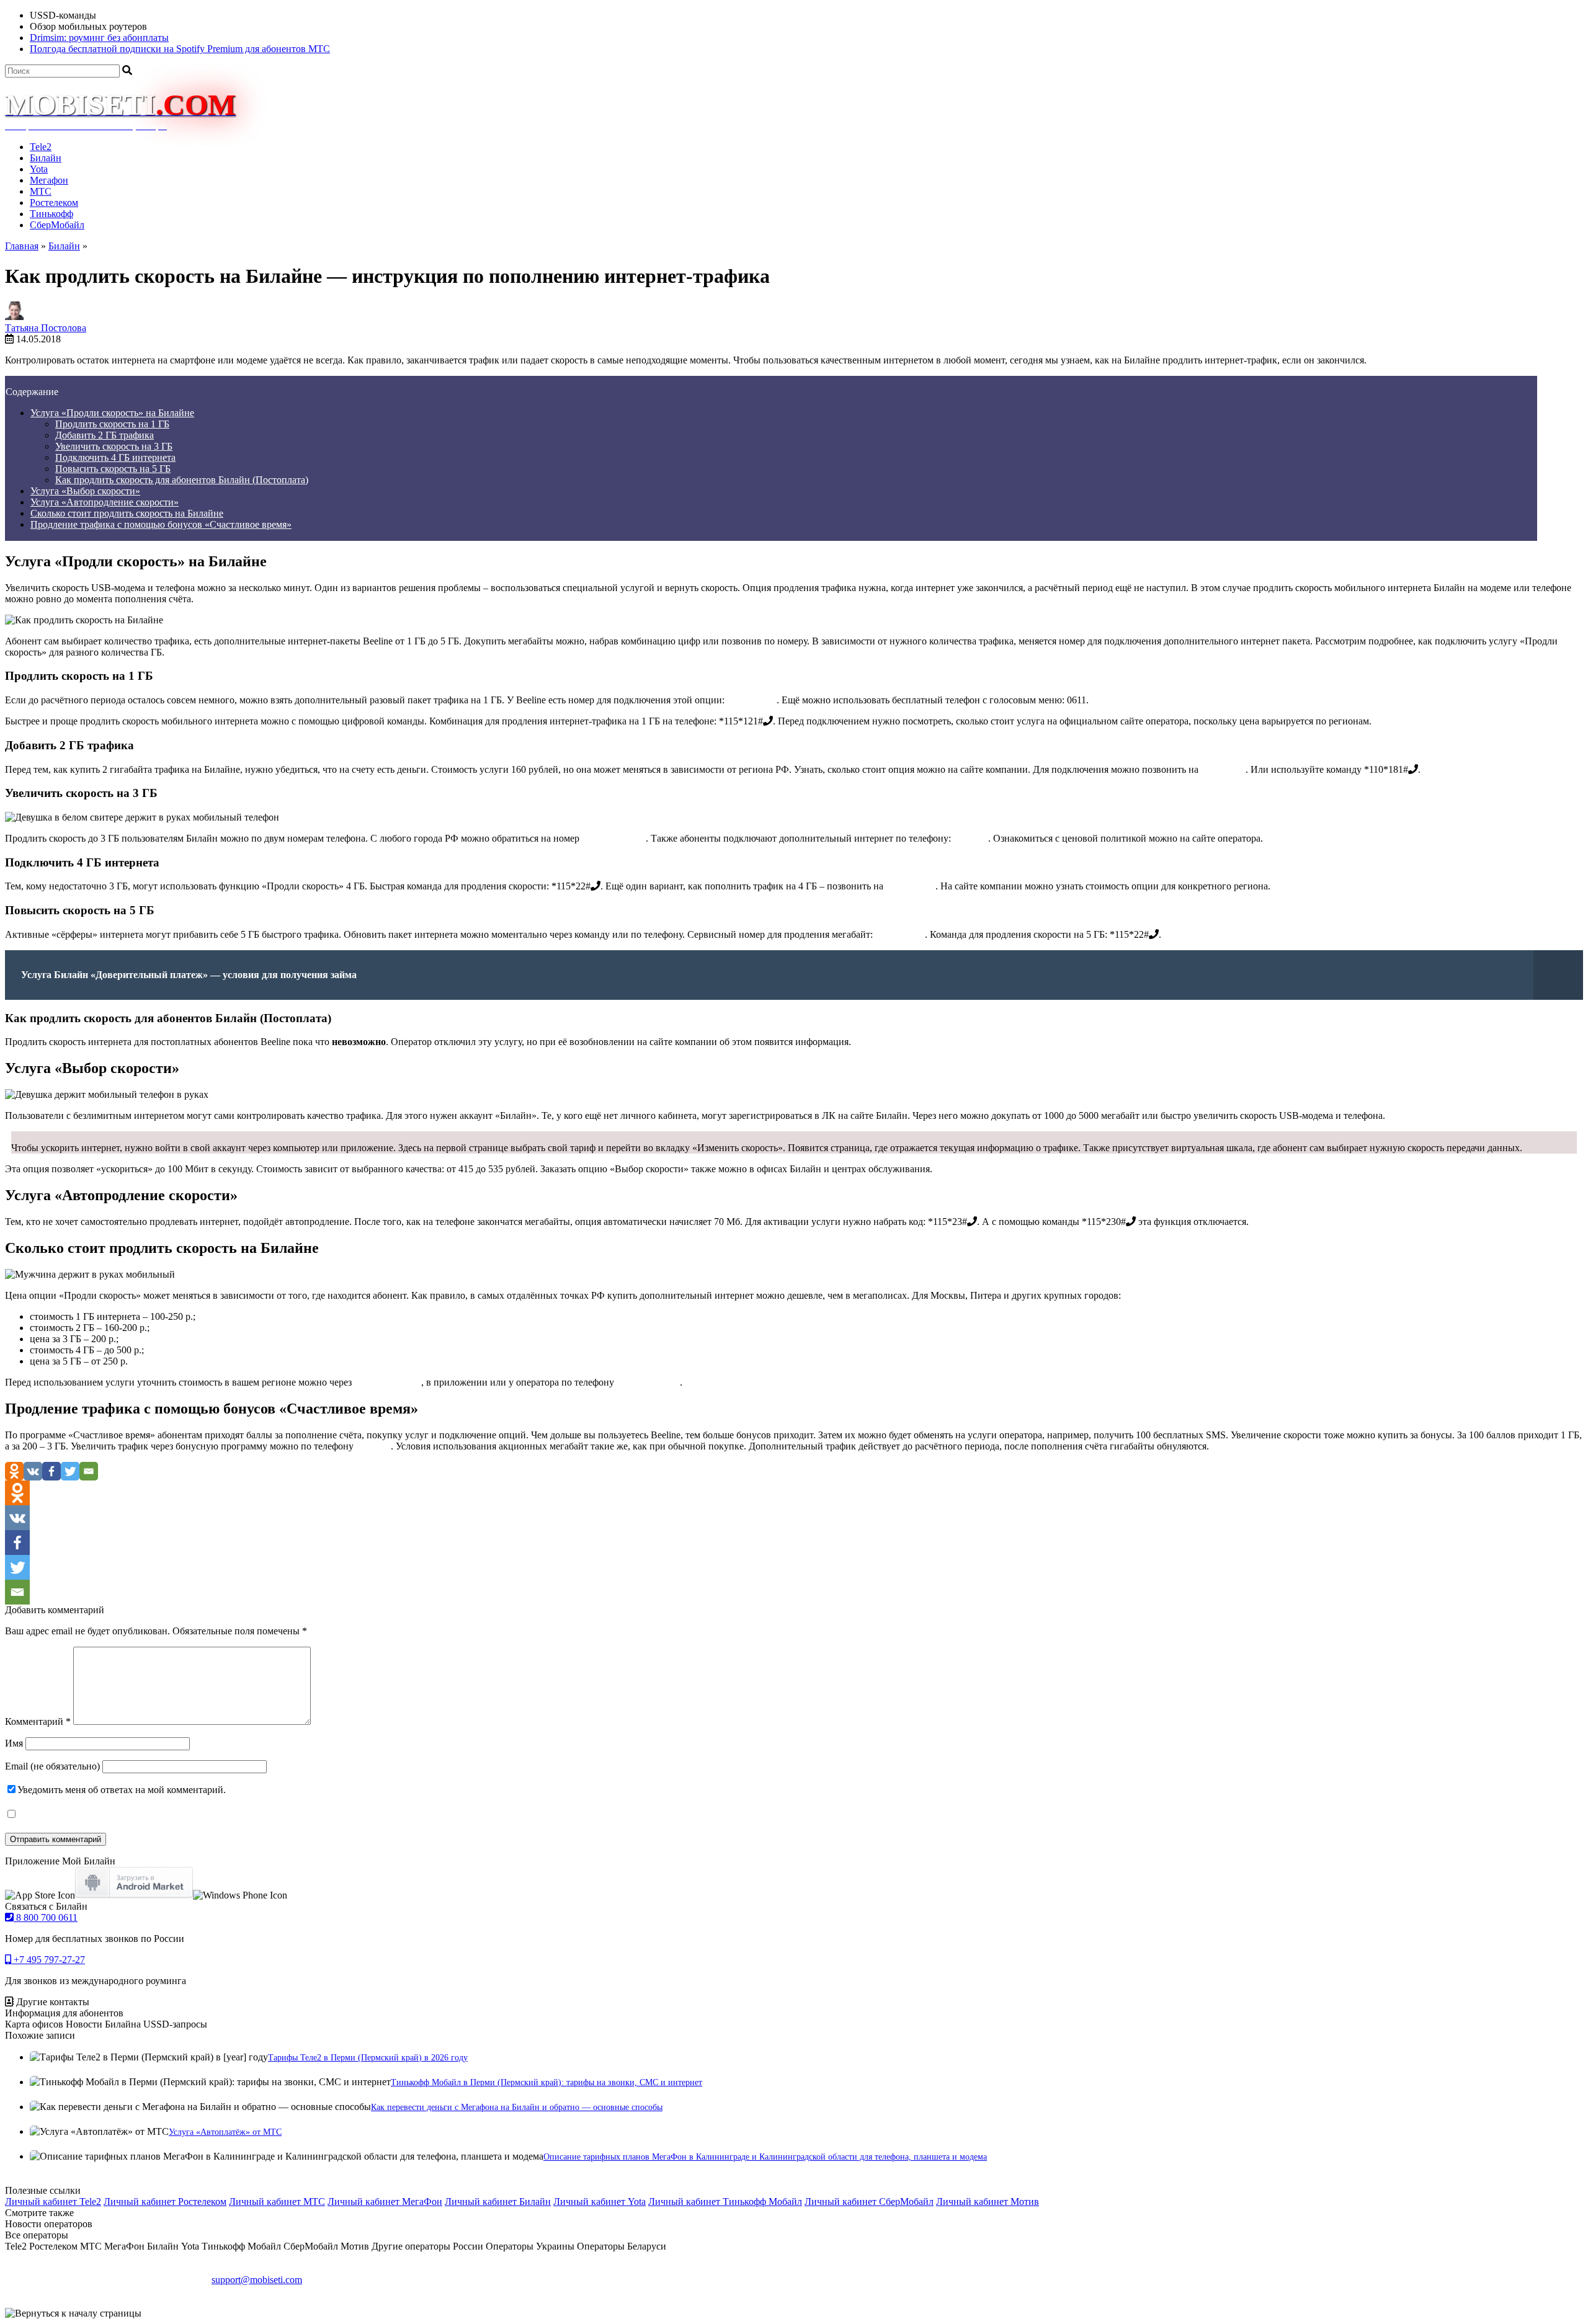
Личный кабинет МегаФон (385, 2202)
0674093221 (752, 700)
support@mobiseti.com (257, 2280)
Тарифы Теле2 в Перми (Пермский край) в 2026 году (368, 2058)
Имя (14, 1743)
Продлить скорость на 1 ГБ (112, 424)
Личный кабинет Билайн (498, 2202)
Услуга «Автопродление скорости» (105, 502)
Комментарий (38, 1721)
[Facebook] (51, 1471)
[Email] (89, 1471)
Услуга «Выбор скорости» (85, 491)
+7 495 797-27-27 (48, 1960)
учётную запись (388, 1382)
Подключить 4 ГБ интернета (115, 457)
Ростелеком (54, 203)
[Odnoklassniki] (14, 1471)
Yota (39, 169)
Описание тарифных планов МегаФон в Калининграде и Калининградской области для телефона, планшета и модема (765, 2157)
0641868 (373, 1446)
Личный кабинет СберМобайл (869, 2202)
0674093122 (900, 934)
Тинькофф (51, 214)
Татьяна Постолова (46, 328)
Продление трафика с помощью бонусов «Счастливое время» (161, 524)
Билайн (46, 158)
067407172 (1223, 769)
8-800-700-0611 (648, 1382)
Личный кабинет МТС (277, 2202)
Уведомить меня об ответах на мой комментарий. (122, 1790)
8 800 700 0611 (46, 1917)
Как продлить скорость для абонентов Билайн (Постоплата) (182, 480)
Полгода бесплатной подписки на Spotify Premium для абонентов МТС (180, 49)
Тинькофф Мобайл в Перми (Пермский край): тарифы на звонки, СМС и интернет (546, 2082)
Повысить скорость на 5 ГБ (113, 469)
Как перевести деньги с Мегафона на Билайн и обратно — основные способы (517, 2107)
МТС (41, 191)
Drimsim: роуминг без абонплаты (99, 38)
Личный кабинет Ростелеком (165, 2202)
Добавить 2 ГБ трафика (105, 435)
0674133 (971, 838)
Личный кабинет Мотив (988, 2202)
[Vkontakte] (33, 1471)
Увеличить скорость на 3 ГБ (114, 446)
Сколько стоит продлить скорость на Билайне (127, 513)
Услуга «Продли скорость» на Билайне (112, 413)
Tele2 (41, 147)
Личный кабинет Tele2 (53, 2202)
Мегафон (49, 180)
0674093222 (911, 886)
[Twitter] (70, 1471)
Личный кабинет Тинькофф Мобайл (725, 2202)
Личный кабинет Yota (600, 2202)
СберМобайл (57, 225)
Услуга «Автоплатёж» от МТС (225, 2132)
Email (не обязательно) (52, 1766)
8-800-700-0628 (614, 838)
